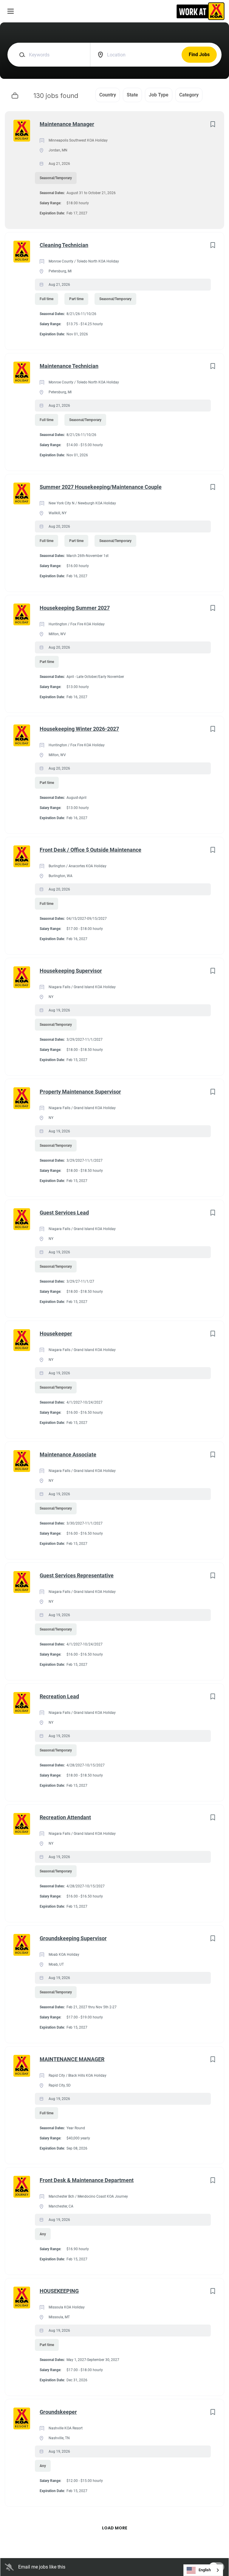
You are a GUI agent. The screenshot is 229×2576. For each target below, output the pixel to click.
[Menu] (11, 11)
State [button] (132, 95)
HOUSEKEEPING (59, 2291)
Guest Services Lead (64, 1213)
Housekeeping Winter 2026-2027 (79, 729)
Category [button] (189, 95)
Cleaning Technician (64, 245)
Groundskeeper (58, 2412)
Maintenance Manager (67, 124)
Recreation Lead (59, 1696)
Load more (115, 2528)
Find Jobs (199, 55)
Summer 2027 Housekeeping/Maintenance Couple (101, 487)
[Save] (213, 124)
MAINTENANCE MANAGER (72, 2059)
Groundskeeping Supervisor (73, 1938)
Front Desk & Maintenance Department (87, 2180)
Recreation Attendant (65, 1817)
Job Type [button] (159, 95)
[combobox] (203, 2570)
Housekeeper (56, 1334)
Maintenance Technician (69, 366)
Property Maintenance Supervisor (80, 1092)
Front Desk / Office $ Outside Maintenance (90, 850)
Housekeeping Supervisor (71, 971)
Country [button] (108, 95)
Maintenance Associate (68, 1454)
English (205, 2570)
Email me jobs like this (42, 2567)
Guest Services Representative (77, 1575)
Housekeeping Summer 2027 (75, 608)
